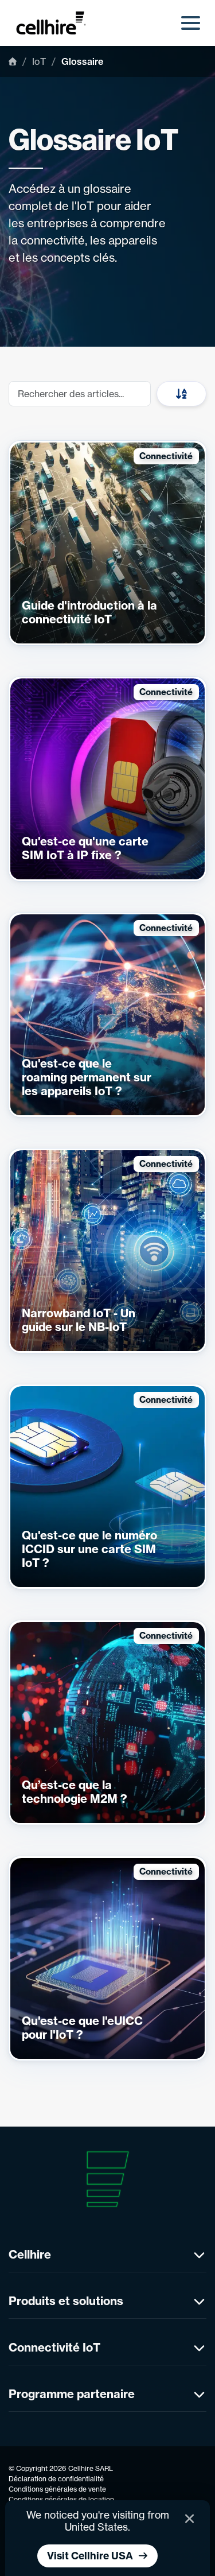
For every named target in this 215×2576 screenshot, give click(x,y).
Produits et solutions (66, 2301)
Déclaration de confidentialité (56, 2479)
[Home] (13, 61)
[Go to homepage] (57, 23)
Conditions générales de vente (57, 2489)
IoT (39, 61)
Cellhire (30, 2254)
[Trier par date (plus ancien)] (181, 394)
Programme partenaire (72, 2394)
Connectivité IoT (54, 2347)
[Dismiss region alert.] (189, 2519)
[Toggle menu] (191, 23)
